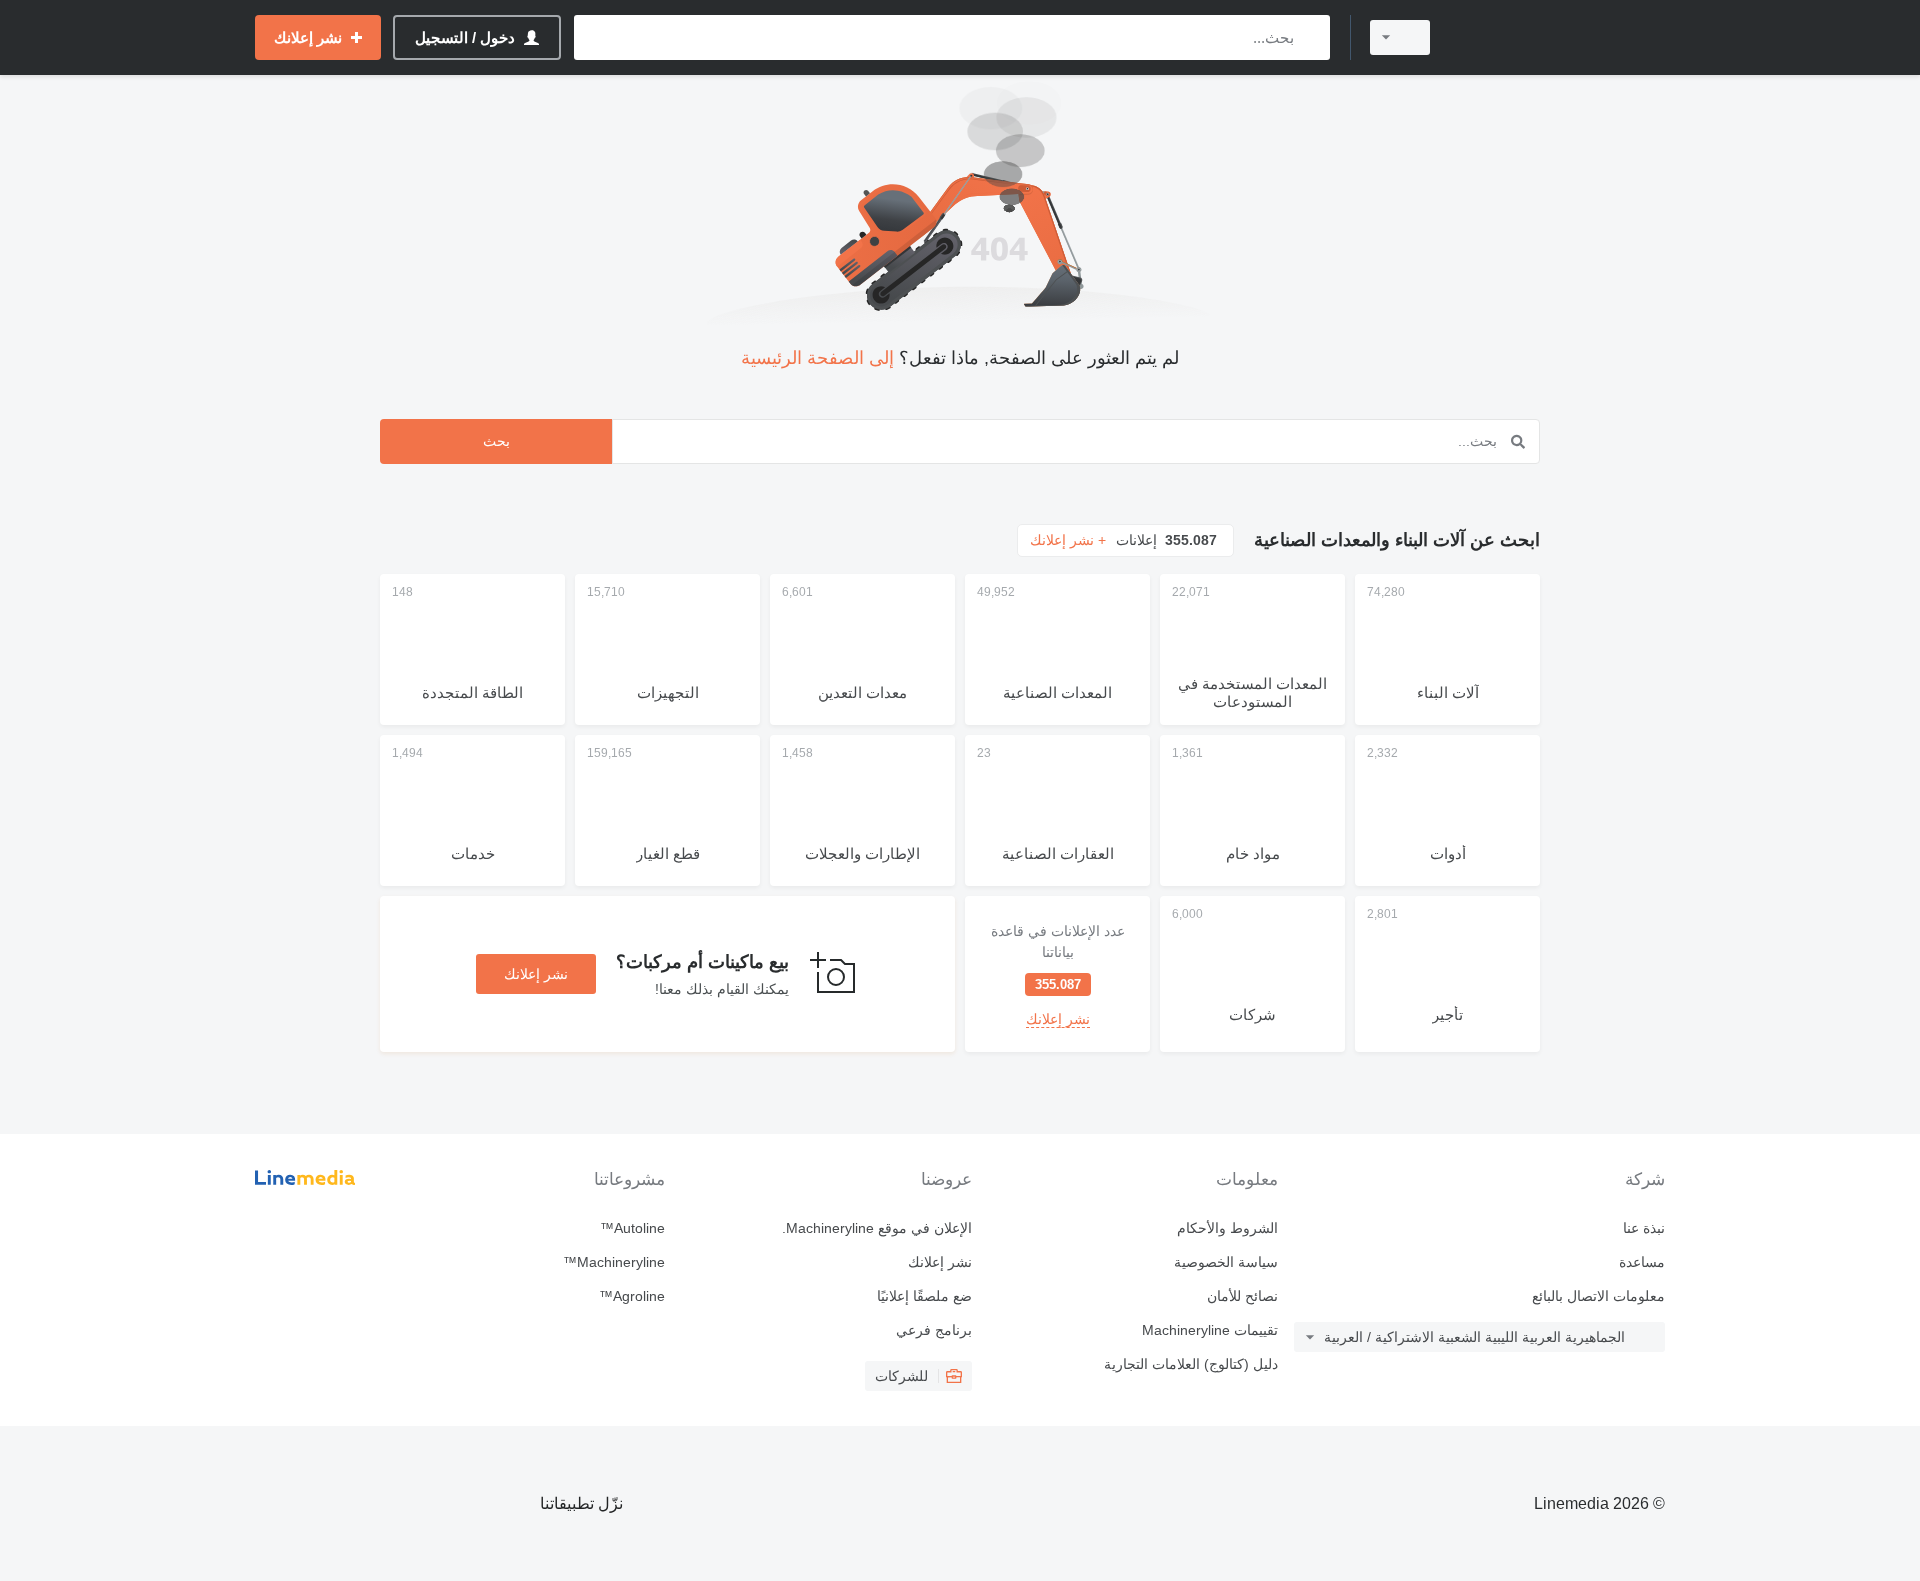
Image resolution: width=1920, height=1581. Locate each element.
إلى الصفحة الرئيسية (817, 358)
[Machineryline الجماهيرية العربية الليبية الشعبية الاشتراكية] (1560, 37)
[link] (1057, 974)
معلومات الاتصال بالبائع (1598, 1296)
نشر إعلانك (536, 974)
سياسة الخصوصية (1226, 1262)
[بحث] (1310, 37)
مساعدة (1642, 1262)
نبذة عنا (1644, 1228)
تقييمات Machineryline (1210, 1330)
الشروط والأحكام (1227, 1228)
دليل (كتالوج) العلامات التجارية (1191, 1364)
